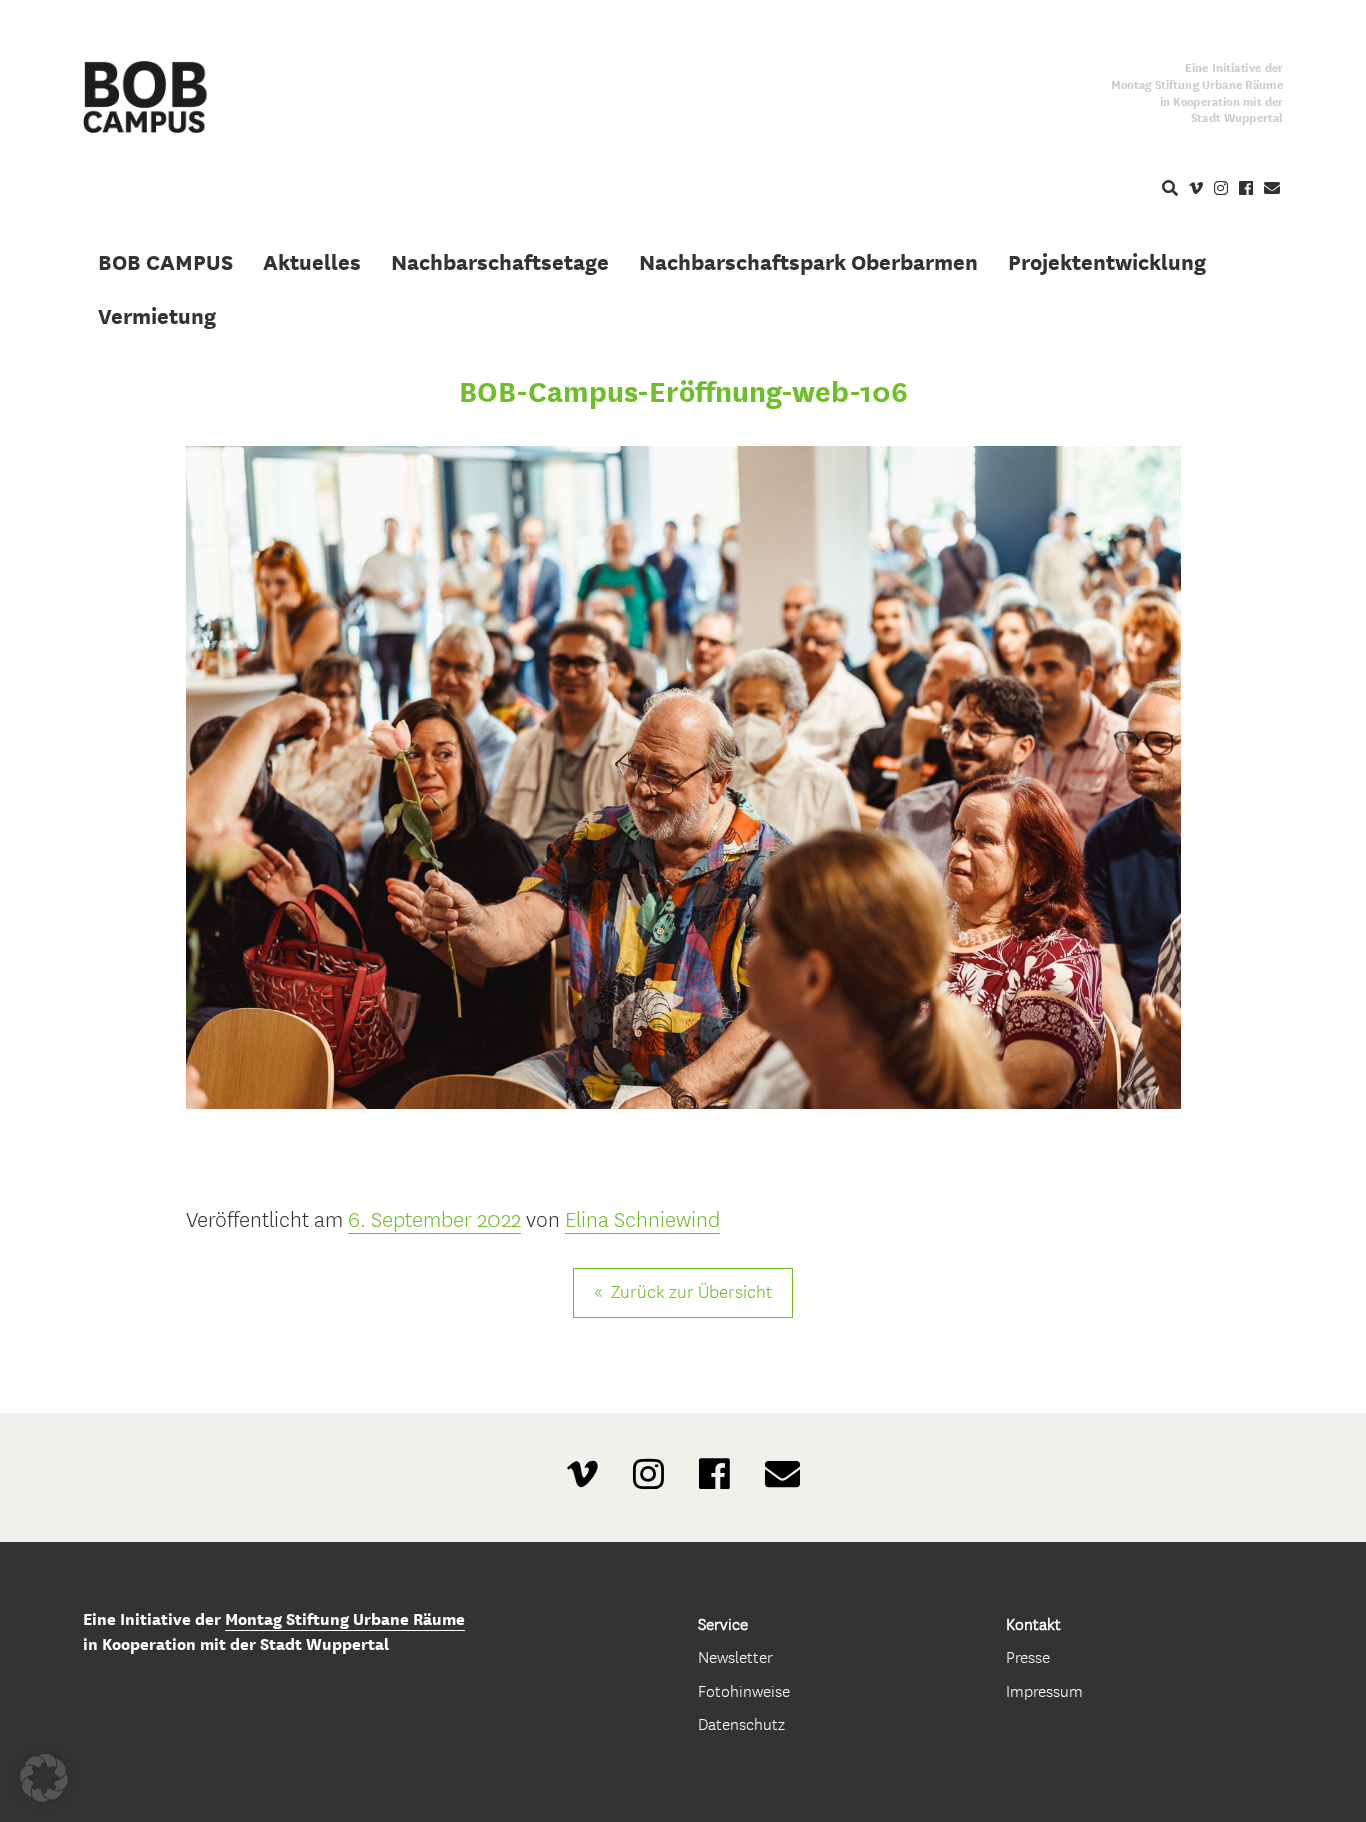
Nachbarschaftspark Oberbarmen (808, 262)
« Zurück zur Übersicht (683, 1292)
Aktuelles (312, 262)
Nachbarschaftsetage (500, 262)
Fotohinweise (744, 1691)
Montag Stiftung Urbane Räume (345, 1619)
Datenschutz (741, 1724)
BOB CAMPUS (165, 262)
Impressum (1044, 1691)
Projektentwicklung (1107, 262)
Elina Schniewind (642, 1220)
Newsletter (735, 1657)
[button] (44, 1778)
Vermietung (157, 316)
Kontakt (1033, 1624)
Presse (1028, 1657)
